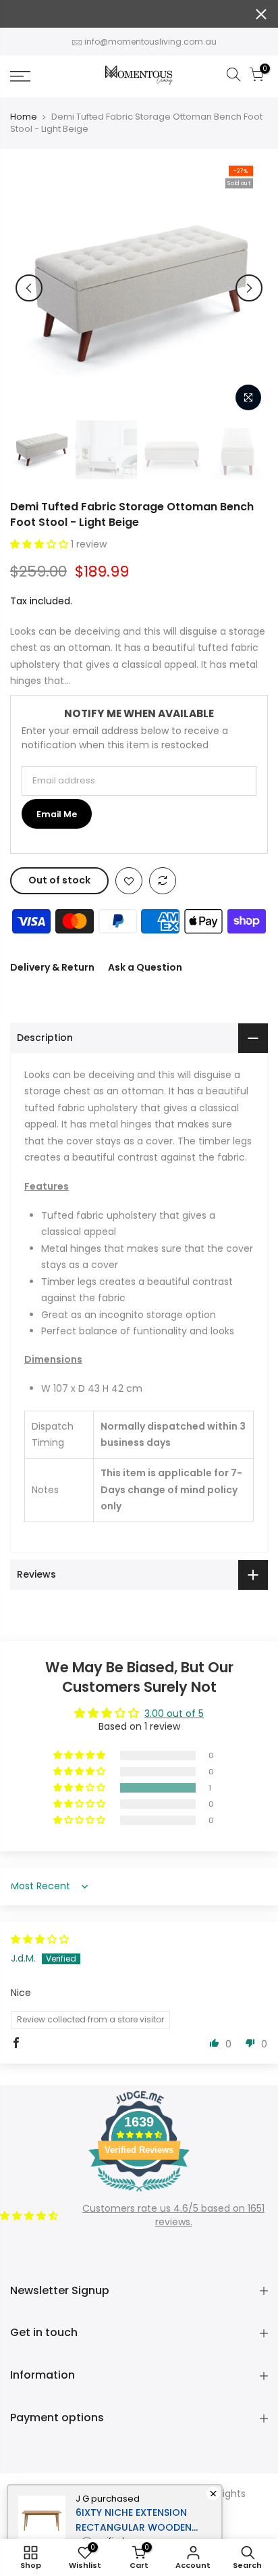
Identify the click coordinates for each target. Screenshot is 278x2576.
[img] (40, 1939)
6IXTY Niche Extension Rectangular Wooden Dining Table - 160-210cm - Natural (143, 2520)
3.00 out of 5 (174, 1714)
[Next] (249, 288)
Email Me (57, 814)
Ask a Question (145, 967)
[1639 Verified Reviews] (139, 2194)
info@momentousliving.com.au (150, 42)
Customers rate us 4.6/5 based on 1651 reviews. (173, 2215)
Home (24, 117)
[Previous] (29, 288)
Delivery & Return (52, 967)
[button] (40, 544)
